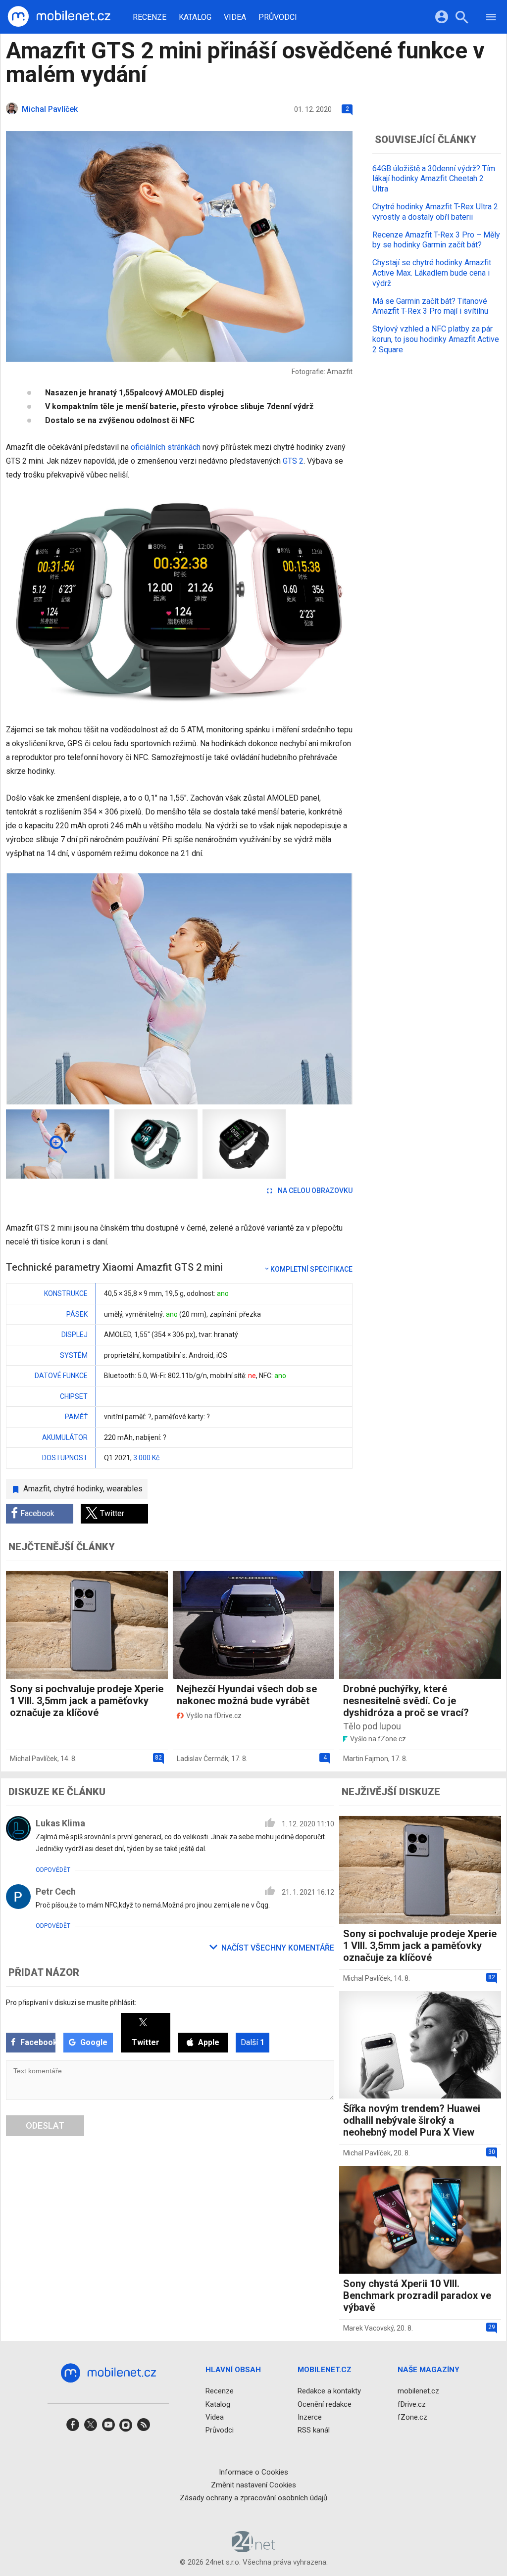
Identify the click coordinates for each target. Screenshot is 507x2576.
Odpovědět (53, 1870)
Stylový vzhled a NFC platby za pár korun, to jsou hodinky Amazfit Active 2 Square (436, 339)
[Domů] (59, 17)
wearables (125, 1489)
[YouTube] (108, 2428)
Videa (235, 17)
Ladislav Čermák (203, 1759)
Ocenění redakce (325, 2404)
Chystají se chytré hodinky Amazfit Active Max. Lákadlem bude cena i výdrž (432, 273)
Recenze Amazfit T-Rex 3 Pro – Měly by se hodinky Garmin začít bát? (436, 240)
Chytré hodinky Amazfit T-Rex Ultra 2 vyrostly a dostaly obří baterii (435, 212)
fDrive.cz (412, 2404)
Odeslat (45, 2125)
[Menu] (491, 19)
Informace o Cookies (253, 2472)
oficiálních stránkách (166, 447)
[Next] (313, 989)
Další (253, 2042)
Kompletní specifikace (311, 1269)
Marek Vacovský (368, 2328)
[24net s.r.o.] (254, 2549)
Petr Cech (56, 1891)
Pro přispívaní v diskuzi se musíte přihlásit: (71, 2003)
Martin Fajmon (366, 1759)
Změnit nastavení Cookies (253, 2485)
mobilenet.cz (418, 2391)
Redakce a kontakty (329, 2391)
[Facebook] (73, 2428)
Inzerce (310, 2417)
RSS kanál (314, 2430)
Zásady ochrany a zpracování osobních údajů (253, 2498)
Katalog (195, 17)
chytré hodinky (78, 1489)
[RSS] (144, 2428)
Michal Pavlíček (34, 1759)
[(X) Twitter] (91, 2428)
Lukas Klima (60, 1823)
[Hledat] (462, 19)
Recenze (150, 17)
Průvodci (278, 17)
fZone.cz (412, 2417)
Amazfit (37, 1489)
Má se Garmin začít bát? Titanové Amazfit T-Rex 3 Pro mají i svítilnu (430, 306)
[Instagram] (126, 2428)
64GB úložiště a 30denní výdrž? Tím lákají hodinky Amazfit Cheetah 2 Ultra (434, 179)
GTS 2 (293, 461)
